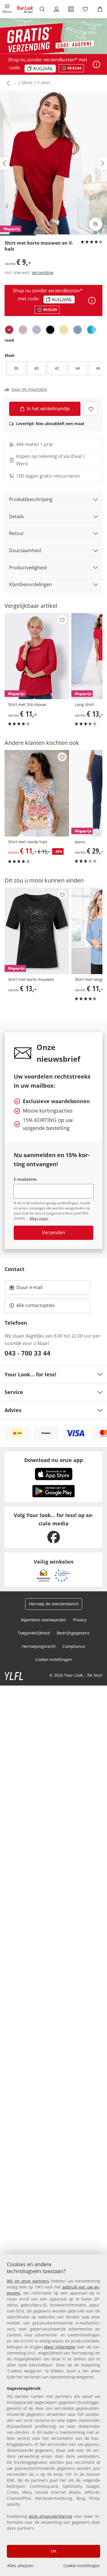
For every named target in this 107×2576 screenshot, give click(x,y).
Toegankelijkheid (34, 1633)
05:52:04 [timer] (50, 310)
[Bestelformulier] (71, 9)
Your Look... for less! (30, 1374)
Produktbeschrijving (31, 499)
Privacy (80, 1620)
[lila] (37, 330)
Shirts (27, 83)
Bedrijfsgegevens (73, 1633)
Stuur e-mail (29, 1289)
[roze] (23, 330)
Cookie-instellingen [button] (54, 1659)
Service (14, 1392)
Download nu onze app (53, 1460)
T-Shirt (44, 83)
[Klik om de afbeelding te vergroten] (96, 224)
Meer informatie (60, 2347)
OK (54, 2551)
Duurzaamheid (25, 550)
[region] (53, 2415)
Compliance (74, 1646)
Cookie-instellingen (82, 2566)
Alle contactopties (36, 1305)
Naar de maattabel (29, 389)
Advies (13, 1410)
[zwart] (50, 330)
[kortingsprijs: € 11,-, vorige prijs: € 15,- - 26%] (37, 793)
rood (9, 340)
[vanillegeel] (64, 330)
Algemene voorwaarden (44, 1620)
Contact (15, 1269)
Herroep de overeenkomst (54, 1604)
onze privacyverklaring (50, 2516)
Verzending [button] (43, 273)
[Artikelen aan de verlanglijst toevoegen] (91, 409)
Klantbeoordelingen (31, 584)
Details (17, 516)
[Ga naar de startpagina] (25, 9)
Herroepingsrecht (39, 1646)
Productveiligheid (28, 568)
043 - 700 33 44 (28, 1353)
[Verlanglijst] (85, 9)
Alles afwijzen (20, 2566)
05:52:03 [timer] (74, 68)
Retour (17, 533)
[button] (7, 9)
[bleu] (78, 330)
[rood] (9, 330)
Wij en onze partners (28, 2281)
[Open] (96, 65)
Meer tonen (39, 1218)
